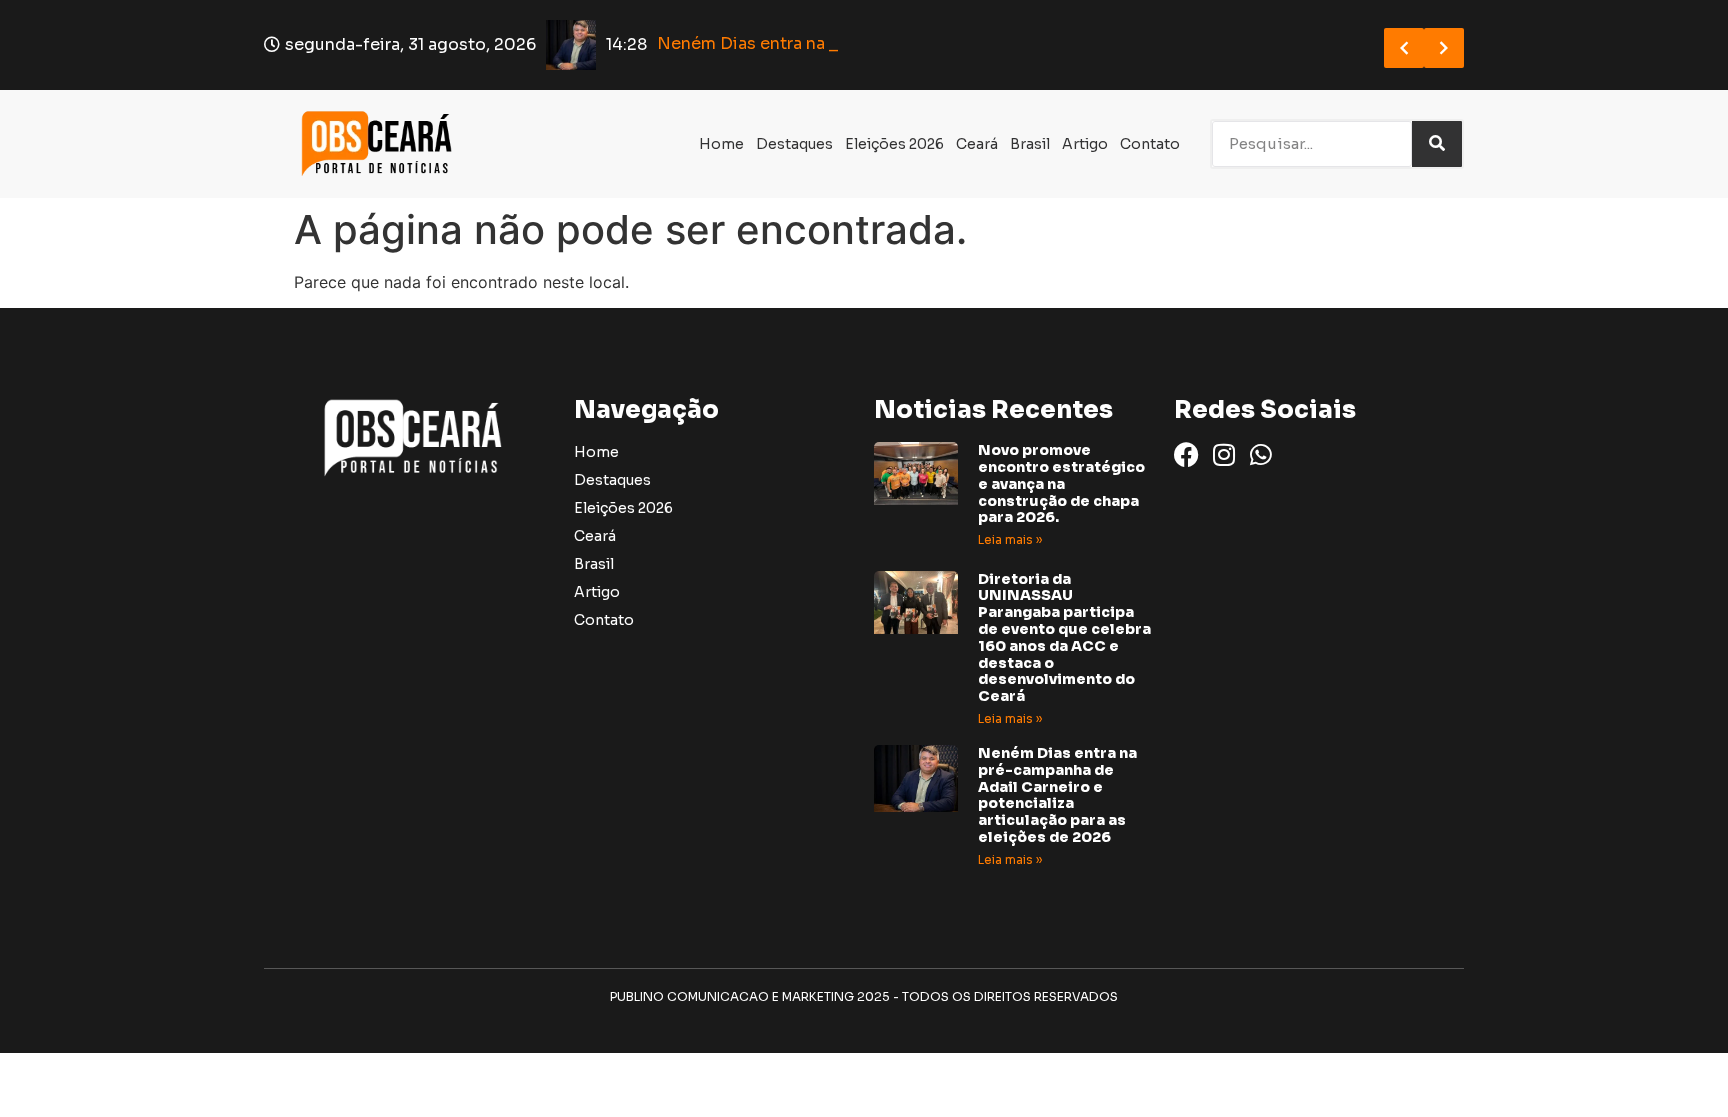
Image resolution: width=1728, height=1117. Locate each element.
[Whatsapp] (1260, 454)
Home (721, 144)
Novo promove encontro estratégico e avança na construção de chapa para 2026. (1061, 483)
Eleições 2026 (894, 144)
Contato (1150, 144)
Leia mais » (1010, 539)
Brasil (1030, 144)
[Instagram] (1223, 454)
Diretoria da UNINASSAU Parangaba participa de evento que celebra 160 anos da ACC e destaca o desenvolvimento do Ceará (1064, 638)
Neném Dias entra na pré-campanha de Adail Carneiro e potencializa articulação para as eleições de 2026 (1057, 795)
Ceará (977, 144)
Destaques (794, 144)
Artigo (1085, 144)
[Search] (1437, 144)
